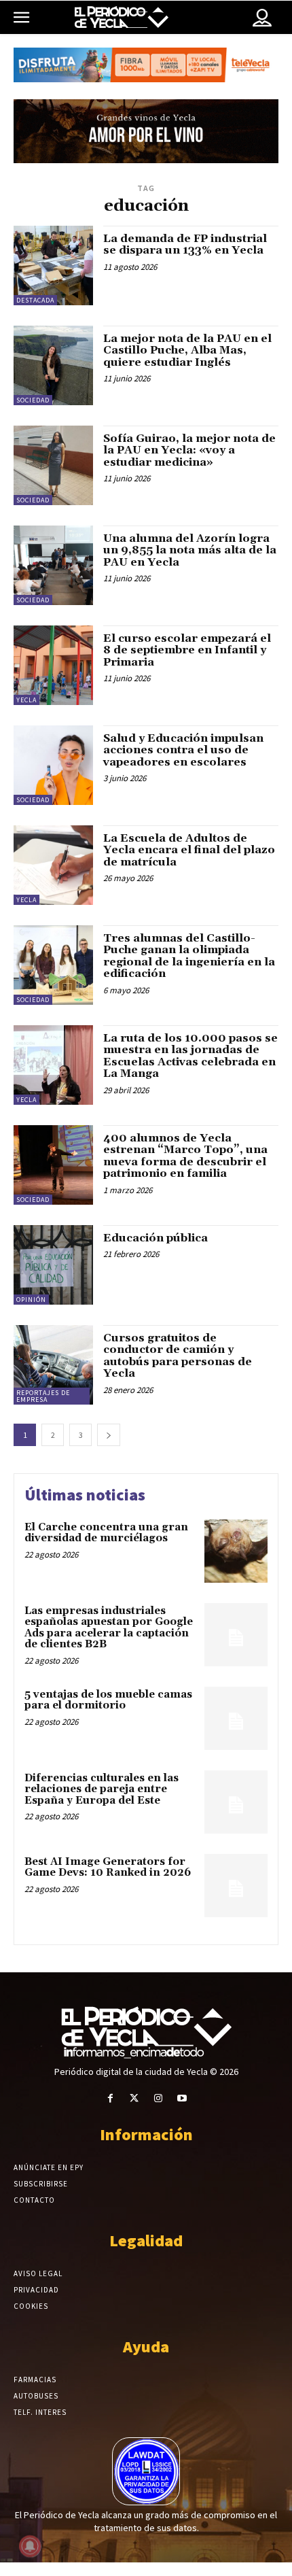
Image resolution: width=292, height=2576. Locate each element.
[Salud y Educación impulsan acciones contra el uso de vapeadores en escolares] (53, 765)
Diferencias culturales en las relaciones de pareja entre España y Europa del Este (102, 1789)
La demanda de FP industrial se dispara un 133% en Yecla (185, 245)
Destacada (35, 300)
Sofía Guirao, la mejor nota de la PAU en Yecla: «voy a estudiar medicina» (189, 450)
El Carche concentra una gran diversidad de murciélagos (106, 1533)
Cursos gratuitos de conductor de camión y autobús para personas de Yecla (178, 1356)
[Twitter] (134, 2098)
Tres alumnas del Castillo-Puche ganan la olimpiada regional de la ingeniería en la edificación (189, 956)
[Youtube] (182, 2098)
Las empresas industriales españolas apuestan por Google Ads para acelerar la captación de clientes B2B (109, 1628)
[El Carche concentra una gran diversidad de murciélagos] (236, 1551)
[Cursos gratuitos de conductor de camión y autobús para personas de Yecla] (53, 1365)
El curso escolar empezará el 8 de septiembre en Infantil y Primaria (187, 650)
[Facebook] (110, 2098)
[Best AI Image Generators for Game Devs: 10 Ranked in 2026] (236, 1886)
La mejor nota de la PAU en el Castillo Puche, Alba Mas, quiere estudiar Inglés (187, 350)
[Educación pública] (53, 1265)
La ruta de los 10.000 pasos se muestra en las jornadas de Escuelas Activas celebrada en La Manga (190, 1056)
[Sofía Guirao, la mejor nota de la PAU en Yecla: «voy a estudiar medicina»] (53, 465)
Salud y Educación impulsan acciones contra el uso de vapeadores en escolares (183, 750)
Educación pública (156, 1238)
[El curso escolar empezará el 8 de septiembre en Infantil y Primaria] (53, 665)
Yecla (26, 700)
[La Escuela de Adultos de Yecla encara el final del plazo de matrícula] (53, 865)
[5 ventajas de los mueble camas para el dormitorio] (236, 1718)
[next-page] (109, 1435)
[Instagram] (158, 2098)
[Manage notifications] (30, 2546)
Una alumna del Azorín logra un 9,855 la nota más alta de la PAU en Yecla (190, 550)
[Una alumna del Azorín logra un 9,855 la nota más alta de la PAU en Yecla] (53, 565)
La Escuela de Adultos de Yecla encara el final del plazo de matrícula (189, 850)
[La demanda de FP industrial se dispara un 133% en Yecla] (53, 265)
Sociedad (33, 400)
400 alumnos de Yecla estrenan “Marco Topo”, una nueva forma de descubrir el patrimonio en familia (185, 1156)
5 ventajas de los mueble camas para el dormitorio (108, 1700)
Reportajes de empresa (43, 1396)
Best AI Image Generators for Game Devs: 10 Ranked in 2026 (108, 1868)
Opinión (31, 1300)
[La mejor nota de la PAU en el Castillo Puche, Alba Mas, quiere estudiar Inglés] (53, 365)
